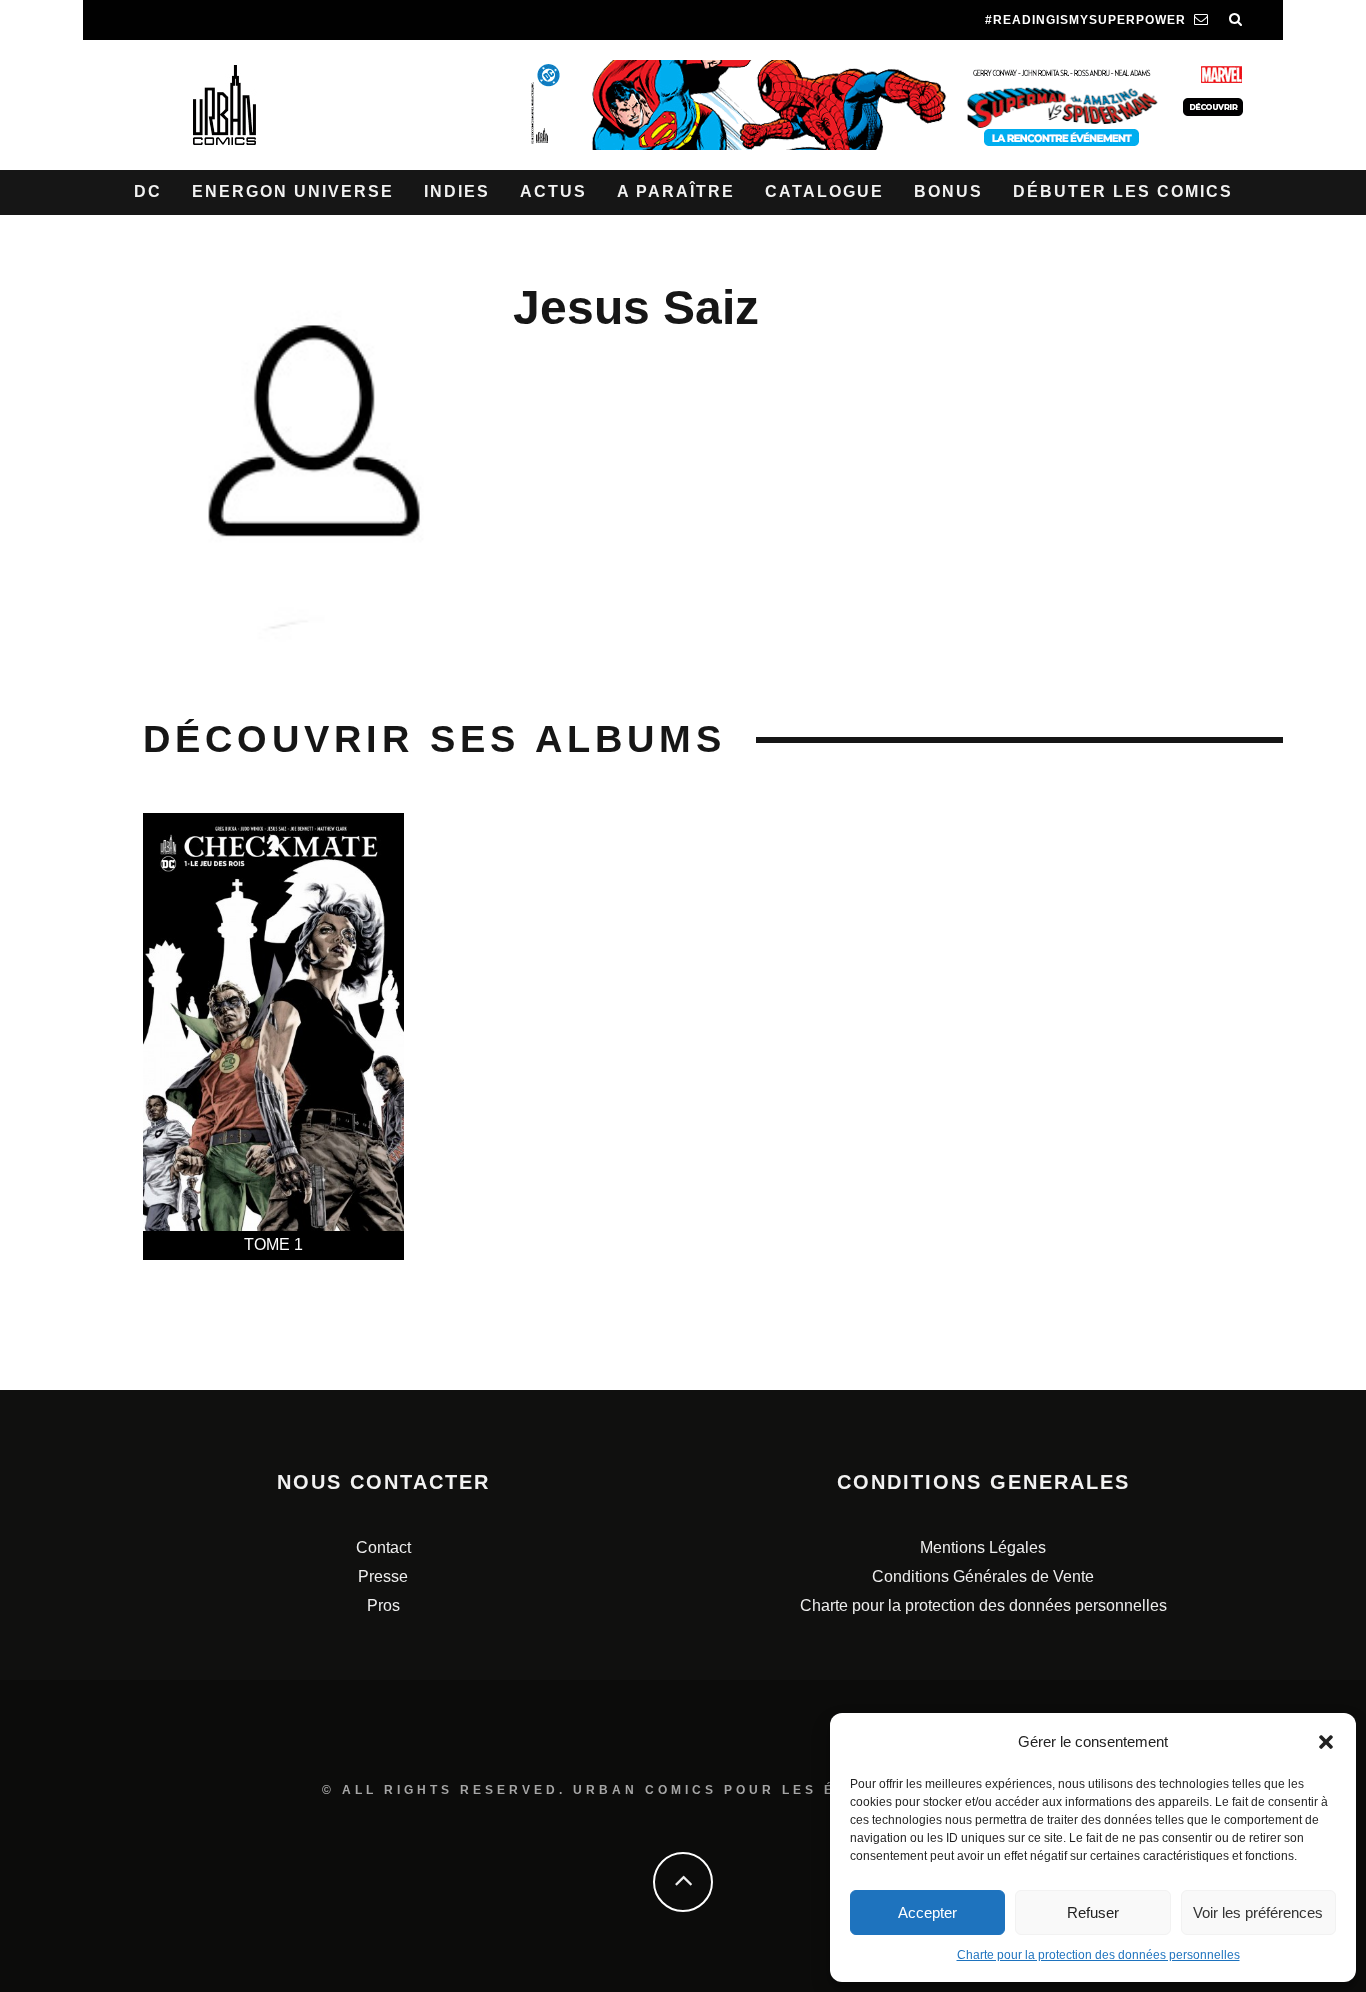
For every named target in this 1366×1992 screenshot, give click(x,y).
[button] (1326, 1742)
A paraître (676, 191)
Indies (457, 191)
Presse (383, 1576)
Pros (383, 1605)
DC (148, 191)
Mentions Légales (983, 1547)
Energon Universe (293, 191)
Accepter (927, 1912)
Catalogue (824, 191)
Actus (553, 191)
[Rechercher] (1236, 20)
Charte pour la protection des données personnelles (1098, 1955)
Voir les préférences (1258, 1912)
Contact (383, 1547)
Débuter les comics (1123, 191)
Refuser (1093, 1912)
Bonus (948, 191)
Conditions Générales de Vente (983, 1576)
